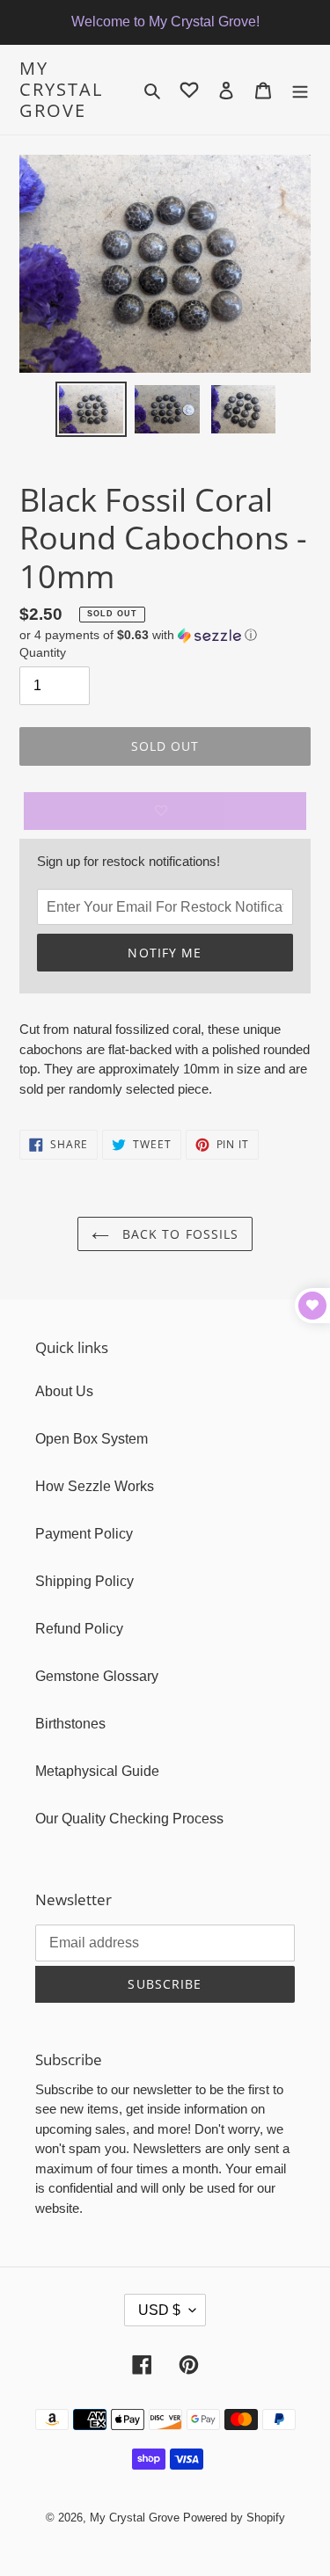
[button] (138, 635)
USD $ (159, 2310)
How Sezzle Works (95, 1486)
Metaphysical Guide (97, 1771)
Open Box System (92, 1439)
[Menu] (300, 90)
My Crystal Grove (61, 90)
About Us (64, 1391)
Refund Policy (79, 1629)
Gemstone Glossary (97, 1676)
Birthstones (70, 1724)
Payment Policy (84, 1534)
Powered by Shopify (234, 2518)
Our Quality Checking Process (129, 1819)
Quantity (43, 652)
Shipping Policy (84, 1581)
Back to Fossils (179, 1234)
